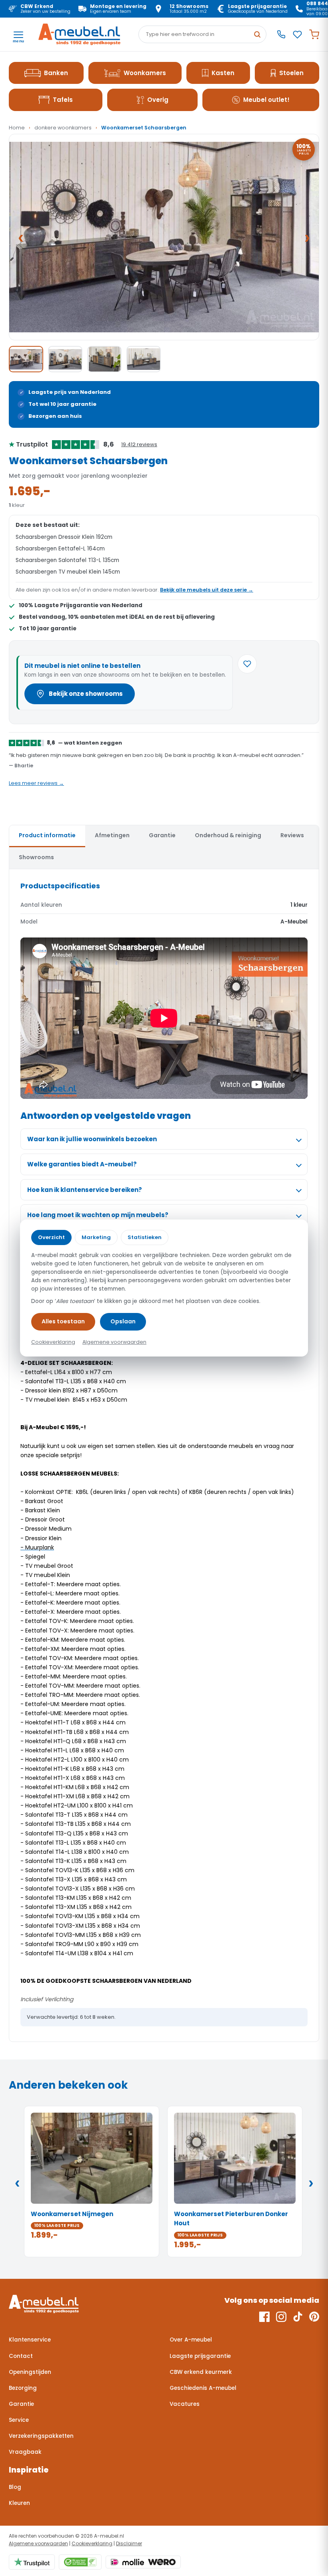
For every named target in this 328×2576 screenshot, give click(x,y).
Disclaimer (129, 2543)
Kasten (223, 73)
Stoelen (291, 73)
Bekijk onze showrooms (86, 694)
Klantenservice (30, 2340)
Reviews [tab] (292, 835)
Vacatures (185, 2404)
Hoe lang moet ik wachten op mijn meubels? (98, 1215)
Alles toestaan (63, 1321)
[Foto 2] (65, 359)
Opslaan (123, 1321)
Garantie (21, 2404)
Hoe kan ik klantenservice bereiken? (85, 1190)
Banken (56, 73)
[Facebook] (264, 2317)
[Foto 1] (26, 359)
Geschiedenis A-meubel (203, 2388)
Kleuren (19, 2503)
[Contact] (281, 34)
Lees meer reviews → (36, 783)
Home (17, 128)
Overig (158, 100)
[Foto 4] (144, 359)
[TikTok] (298, 2317)
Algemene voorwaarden (38, 2543)
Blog (15, 2487)
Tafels (63, 100)
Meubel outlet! (266, 100)
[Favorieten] (297, 35)
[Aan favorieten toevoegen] (247, 664)
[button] (164, 237)
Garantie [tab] (162, 835)
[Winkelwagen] (314, 35)
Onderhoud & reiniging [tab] (228, 835)
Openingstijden (30, 2372)
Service (19, 2420)
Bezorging (23, 2388)
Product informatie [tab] (47, 835)
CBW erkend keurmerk (201, 2372)
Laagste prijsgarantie (200, 2356)
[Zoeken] (257, 34)
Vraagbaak (25, 2452)
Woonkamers (145, 73)
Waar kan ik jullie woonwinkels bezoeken (92, 1139)
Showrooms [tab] (36, 857)
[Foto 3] (104, 359)
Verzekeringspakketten (41, 2436)
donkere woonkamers (63, 128)
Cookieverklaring (92, 2543)
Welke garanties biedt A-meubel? (82, 1164)
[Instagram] (281, 2317)
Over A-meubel (191, 2340)
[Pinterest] (314, 2317)
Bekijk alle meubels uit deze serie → (207, 590)
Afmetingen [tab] (112, 835)
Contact (21, 2356)
